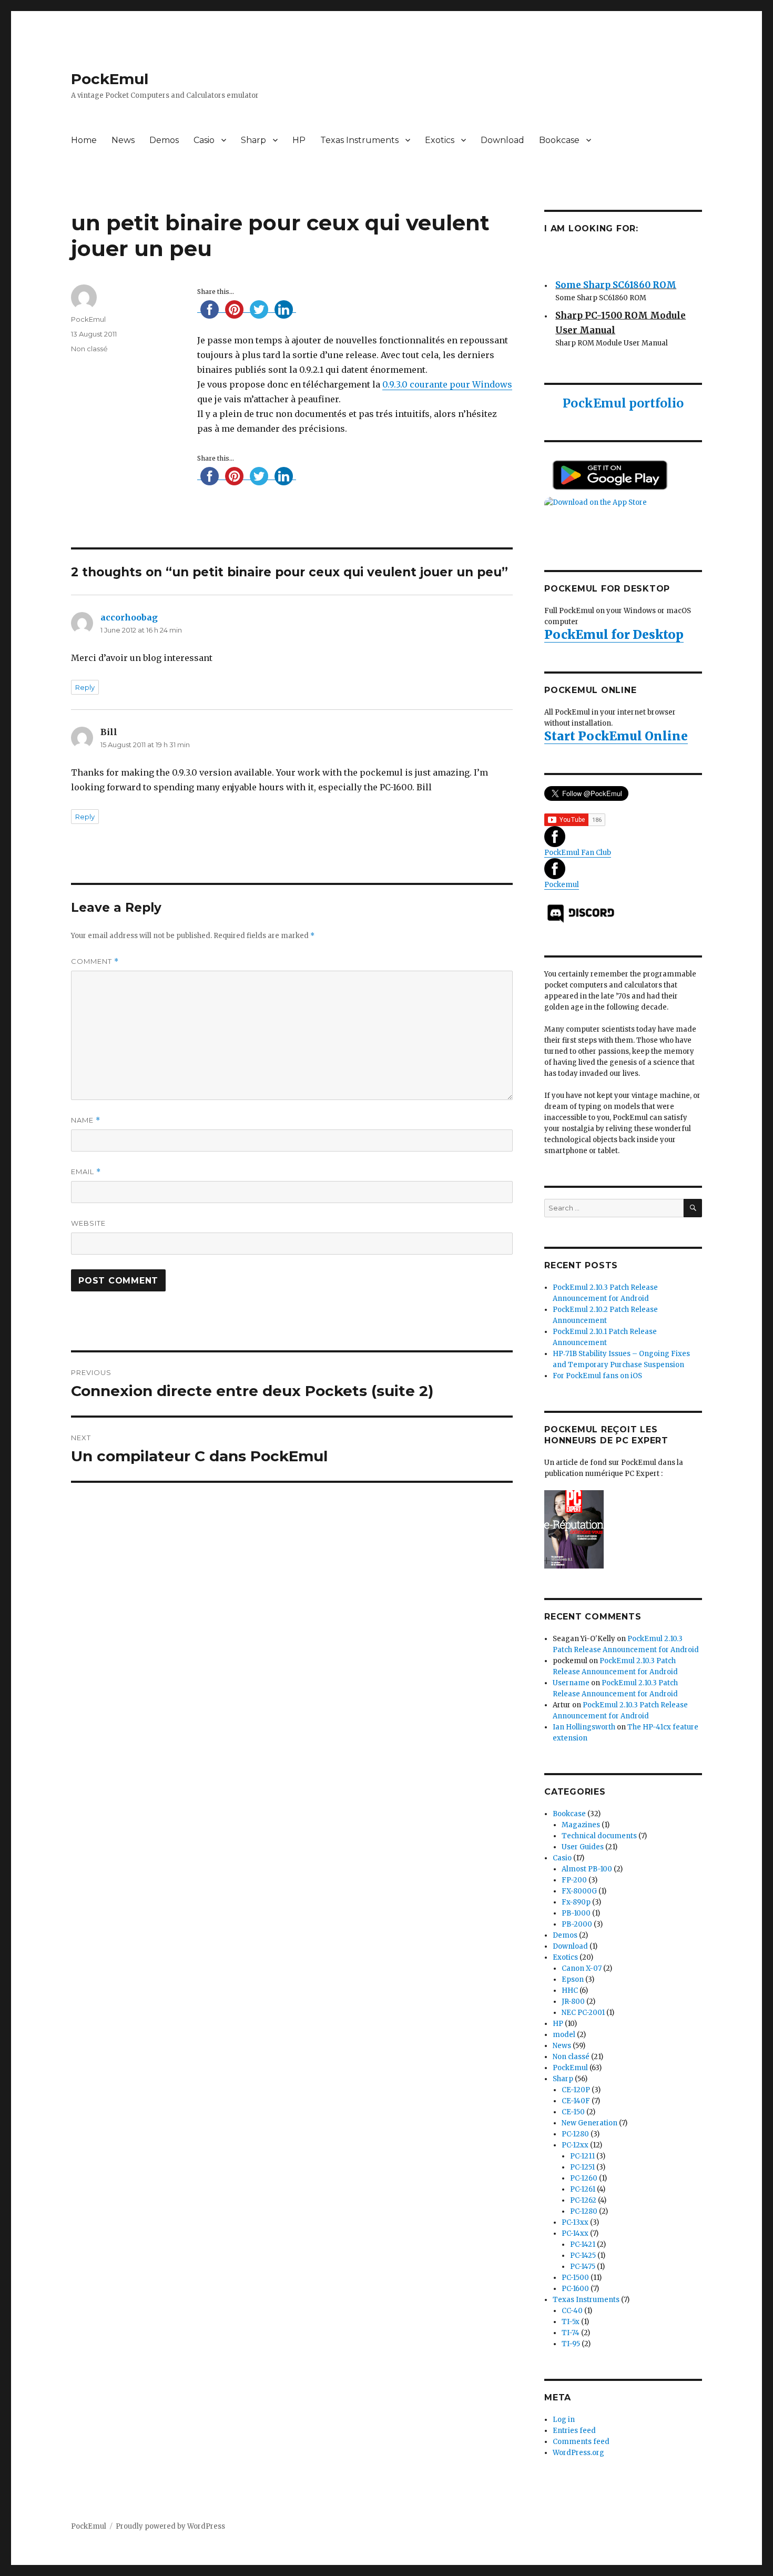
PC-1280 (575, 2134)
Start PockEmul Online (616, 736)
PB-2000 (577, 1924)
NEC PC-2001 (583, 2013)
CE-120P (576, 2090)
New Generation (589, 2123)
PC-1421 (583, 2244)
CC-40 (572, 2311)
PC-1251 (582, 2167)
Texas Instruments (359, 140)
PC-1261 (583, 2189)
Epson (573, 1979)
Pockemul (562, 885)
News (123, 140)
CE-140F (576, 2101)
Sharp (253, 140)
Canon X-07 (582, 1968)
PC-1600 (575, 2289)
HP (299, 140)
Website (88, 1223)
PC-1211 (582, 2156)
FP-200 (574, 1880)
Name (86, 1120)
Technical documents (599, 1836)
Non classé (89, 349)
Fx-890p (576, 1902)
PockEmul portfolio (623, 403)
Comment (95, 961)
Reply (85, 687)
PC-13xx (575, 2222)
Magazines (581, 1825)
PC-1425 (583, 2256)
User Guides (583, 1847)
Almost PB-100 (587, 1869)
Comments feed (581, 2442)
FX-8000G (579, 1891)
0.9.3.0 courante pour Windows (447, 384)
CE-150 (573, 2112)
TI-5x (571, 2322)
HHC (570, 1990)
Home (84, 140)
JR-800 (573, 2002)
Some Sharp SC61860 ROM (616, 279)
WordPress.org (578, 2453)
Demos (164, 140)
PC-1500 (575, 2278)
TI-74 (571, 2333)
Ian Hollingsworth (584, 1727)
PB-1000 (576, 1913)
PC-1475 (583, 2267)
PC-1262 (583, 2200)
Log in (564, 2420)
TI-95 (571, 2344)
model (564, 2035)
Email (86, 1172)
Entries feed (574, 2431)
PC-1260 (584, 2178)
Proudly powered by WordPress (170, 2526)
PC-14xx (575, 2233)
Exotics (440, 140)
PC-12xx (575, 2145)
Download (502, 140)
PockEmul (110, 79)
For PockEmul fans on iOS (597, 1376)
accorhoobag (129, 617)
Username (571, 1683)
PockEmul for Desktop (614, 634)
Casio (204, 140)
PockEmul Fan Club (578, 853)
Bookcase (559, 140)
